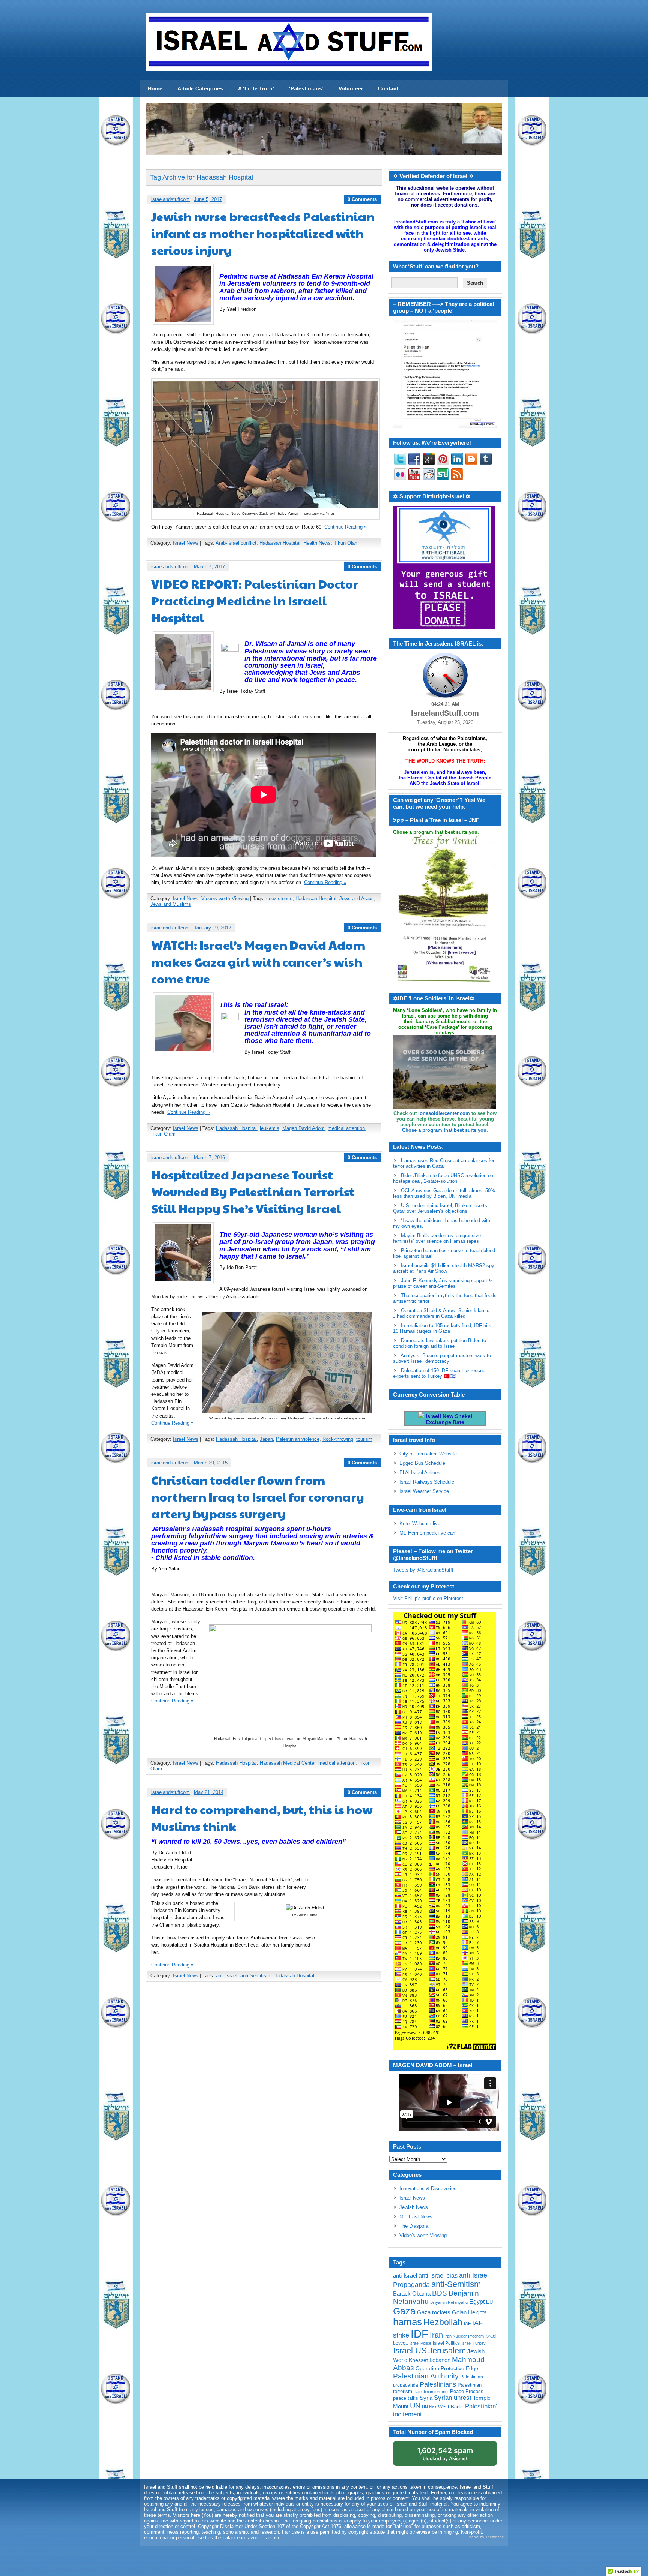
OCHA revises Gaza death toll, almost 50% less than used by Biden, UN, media (444, 1193)
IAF (467, 2324)
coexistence (279, 898)
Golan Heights (469, 2312)
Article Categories (200, 88)
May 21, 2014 (209, 1792)
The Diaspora (414, 2226)
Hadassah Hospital (280, 543)
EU (489, 2302)
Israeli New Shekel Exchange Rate (448, 1419)
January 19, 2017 (213, 928)
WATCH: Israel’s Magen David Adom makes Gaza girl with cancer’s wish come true (258, 961)
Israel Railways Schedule (427, 1482)
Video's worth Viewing (225, 898)
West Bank (450, 2407)
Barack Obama (412, 2294)
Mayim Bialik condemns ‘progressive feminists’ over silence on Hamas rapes (437, 1238)
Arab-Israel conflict (236, 543)
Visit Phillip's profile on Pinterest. (429, 1598)
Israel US (410, 2350)
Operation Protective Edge (447, 2368)
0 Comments (362, 199)
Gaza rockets (434, 2312)
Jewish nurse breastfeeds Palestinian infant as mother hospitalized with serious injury (263, 233)
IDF (419, 2334)
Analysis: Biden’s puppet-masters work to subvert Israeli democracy (442, 1358)
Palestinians (438, 2384)
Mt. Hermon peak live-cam (428, 1533)
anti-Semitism (255, 1976)
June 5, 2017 (208, 199)
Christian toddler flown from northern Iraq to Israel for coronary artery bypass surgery (258, 1496)
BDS (439, 2293)
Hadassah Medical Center (288, 1763)
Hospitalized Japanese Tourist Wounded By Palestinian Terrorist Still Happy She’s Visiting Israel (253, 1191)
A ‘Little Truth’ (256, 88)
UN (415, 2406)
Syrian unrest (453, 2398)
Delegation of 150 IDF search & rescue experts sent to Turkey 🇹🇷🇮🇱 (439, 1373)
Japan (266, 1439)
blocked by (445, 2454)
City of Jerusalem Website (428, 1454)
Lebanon (440, 2360)
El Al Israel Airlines (420, 1472)
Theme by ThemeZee (485, 2537)
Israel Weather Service (424, 1491)
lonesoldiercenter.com (444, 1113)
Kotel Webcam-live (420, 1523)
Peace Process (467, 2391)
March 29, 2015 (211, 1463)
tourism (364, 1439)
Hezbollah (443, 2322)
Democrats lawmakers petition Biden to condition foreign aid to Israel (439, 1343)
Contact (388, 88)
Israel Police (420, 2343)
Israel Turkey (473, 2343)
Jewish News (414, 2207)
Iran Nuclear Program (464, 2336)
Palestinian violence (298, 1439)
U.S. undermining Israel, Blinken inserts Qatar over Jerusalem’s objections (440, 1208)
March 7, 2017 (209, 567)
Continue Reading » (346, 527)
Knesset (418, 2360)
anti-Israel (227, 1976)
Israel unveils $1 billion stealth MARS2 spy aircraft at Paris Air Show (444, 1268)
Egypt (477, 2302)
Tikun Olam (346, 543)
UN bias (429, 2407)
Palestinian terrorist (431, 2392)
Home (155, 88)
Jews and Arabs (357, 898)
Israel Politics (446, 2343)
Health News (317, 543)
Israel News (186, 543)
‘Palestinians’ (306, 88)
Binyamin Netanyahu (449, 2302)
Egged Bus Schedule (422, 1463)
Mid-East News (416, 2217)
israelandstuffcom (170, 199)
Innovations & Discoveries (428, 2189)
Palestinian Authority (426, 2376)
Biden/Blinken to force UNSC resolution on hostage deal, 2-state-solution (443, 1178)
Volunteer (351, 88)
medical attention (346, 1128)
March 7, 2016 (209, 1158)
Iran (436, 2335)
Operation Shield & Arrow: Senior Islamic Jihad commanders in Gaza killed (441, 1313)
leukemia (270, 1128)
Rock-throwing (338, 1439)
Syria (426, 2398)
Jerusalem (447, 2350)
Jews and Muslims (171, 904)
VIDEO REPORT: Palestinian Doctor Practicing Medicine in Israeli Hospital (255, 600)
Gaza (404, 2311)
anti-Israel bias (438, 2276)
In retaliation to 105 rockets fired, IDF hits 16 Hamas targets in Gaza (442, 1328)
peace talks (406, 2398)
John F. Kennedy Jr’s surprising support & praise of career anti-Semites (442, 1283)
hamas (407, 2322)
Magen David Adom (304, 1128)
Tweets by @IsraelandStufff (423, 1570)
